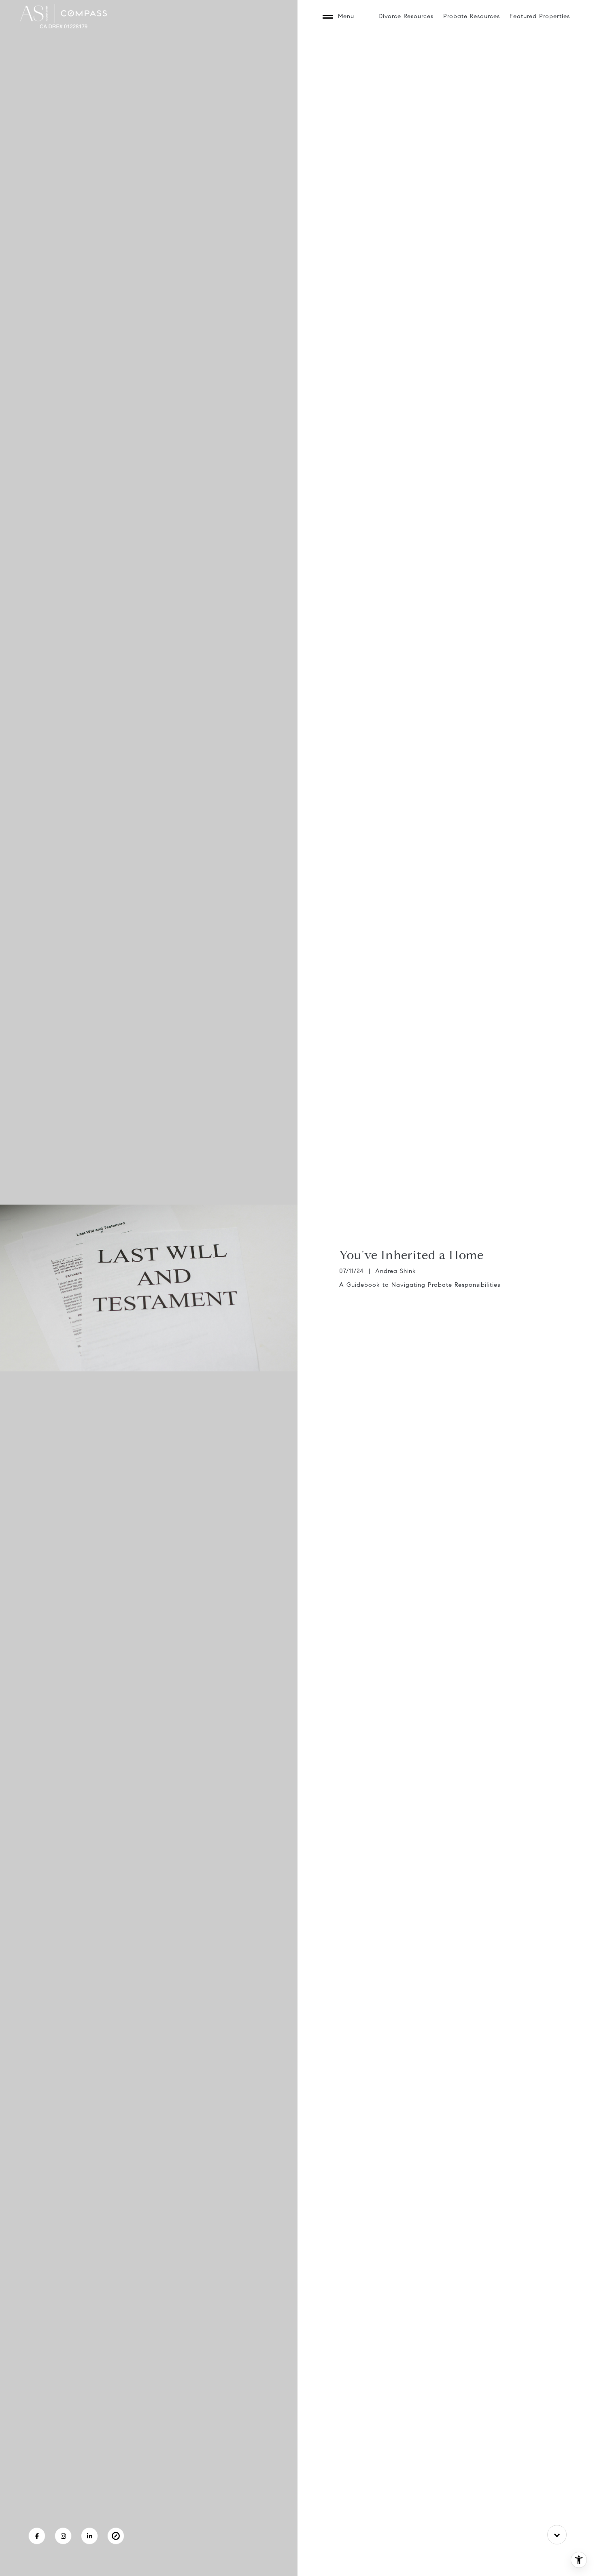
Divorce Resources (406, 16)
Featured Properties (540, 16)
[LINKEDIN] (89, 2536)
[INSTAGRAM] (63, 2536)
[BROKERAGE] (116, 2536)
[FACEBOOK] (37, 2536)
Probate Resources (472, 16)
